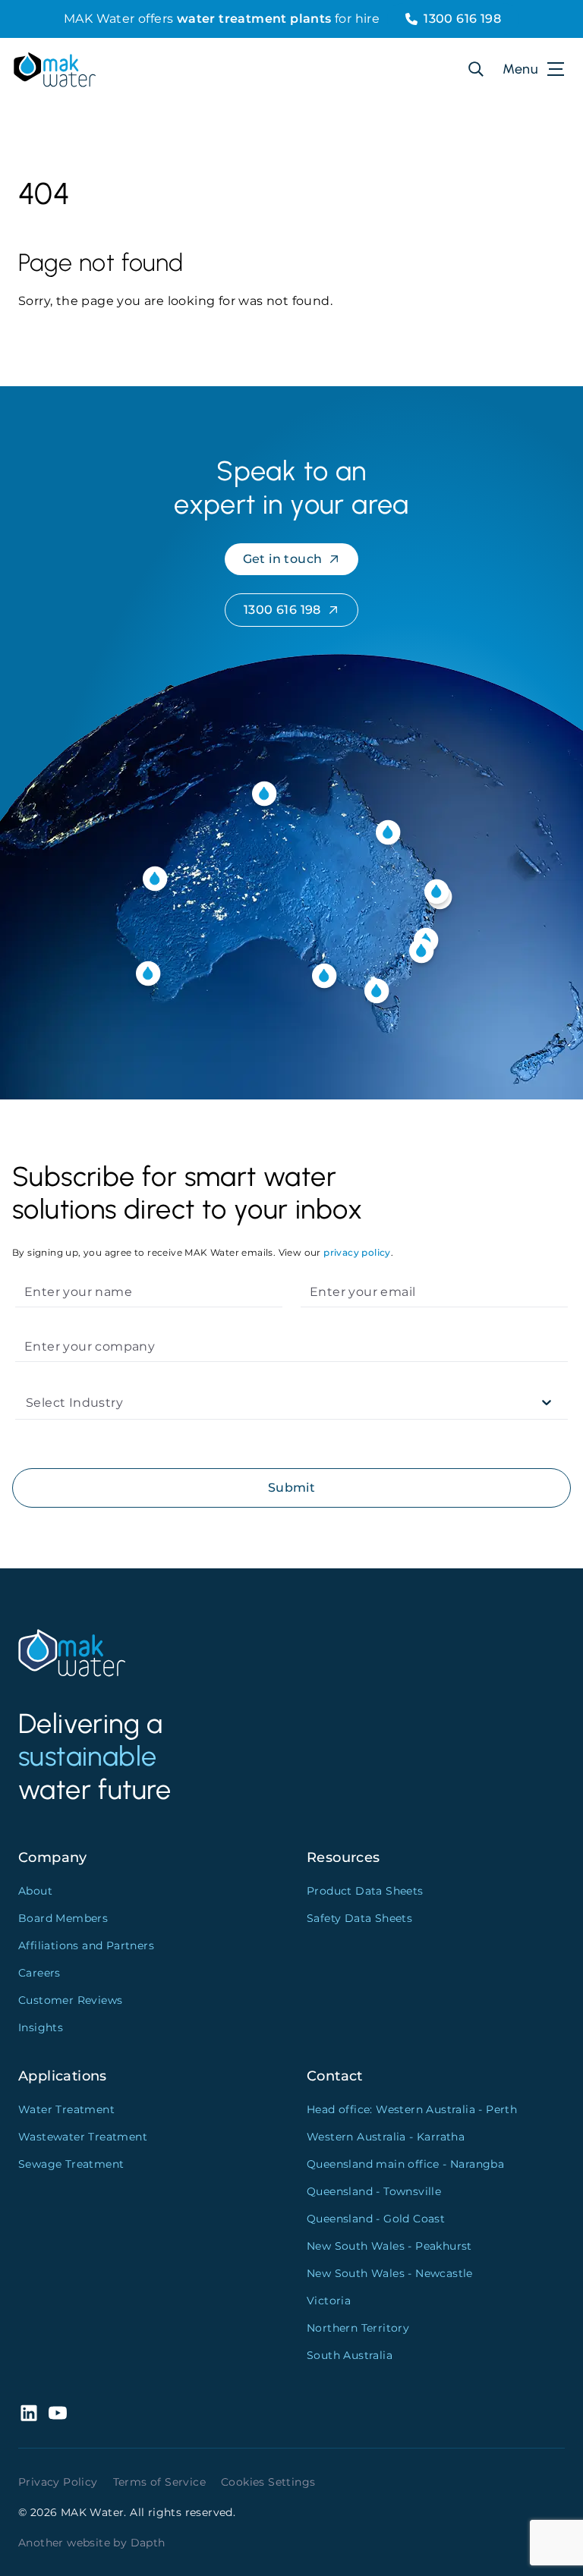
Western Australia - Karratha (386, 2137)
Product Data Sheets (365, 1891)
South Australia (350, 2355)
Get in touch (283, 559)
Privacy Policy (58, 2482)
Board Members (63, 1918)
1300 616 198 (462, 19)
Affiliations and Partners (86, 1945)
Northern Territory (358, 2328)
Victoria (329, 2301)
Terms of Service (159, 2482)
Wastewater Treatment (83, 2137)
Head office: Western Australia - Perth (412, 2109)
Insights (41, 2027)
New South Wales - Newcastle (390, 2273)
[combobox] (27, 1403)
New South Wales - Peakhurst (389, 2246)
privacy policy (357, 1252)
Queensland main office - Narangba (405, 2164)
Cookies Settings (268, 2482)
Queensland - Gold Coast (376, 2219)
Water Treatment (66, 2109)
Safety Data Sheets (359, 1918)
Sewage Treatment (71, 2164)
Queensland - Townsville (374, 2191)
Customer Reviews (70, 2000)
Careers (39, 1973)
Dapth (148, 2543)
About (35, 1891)
